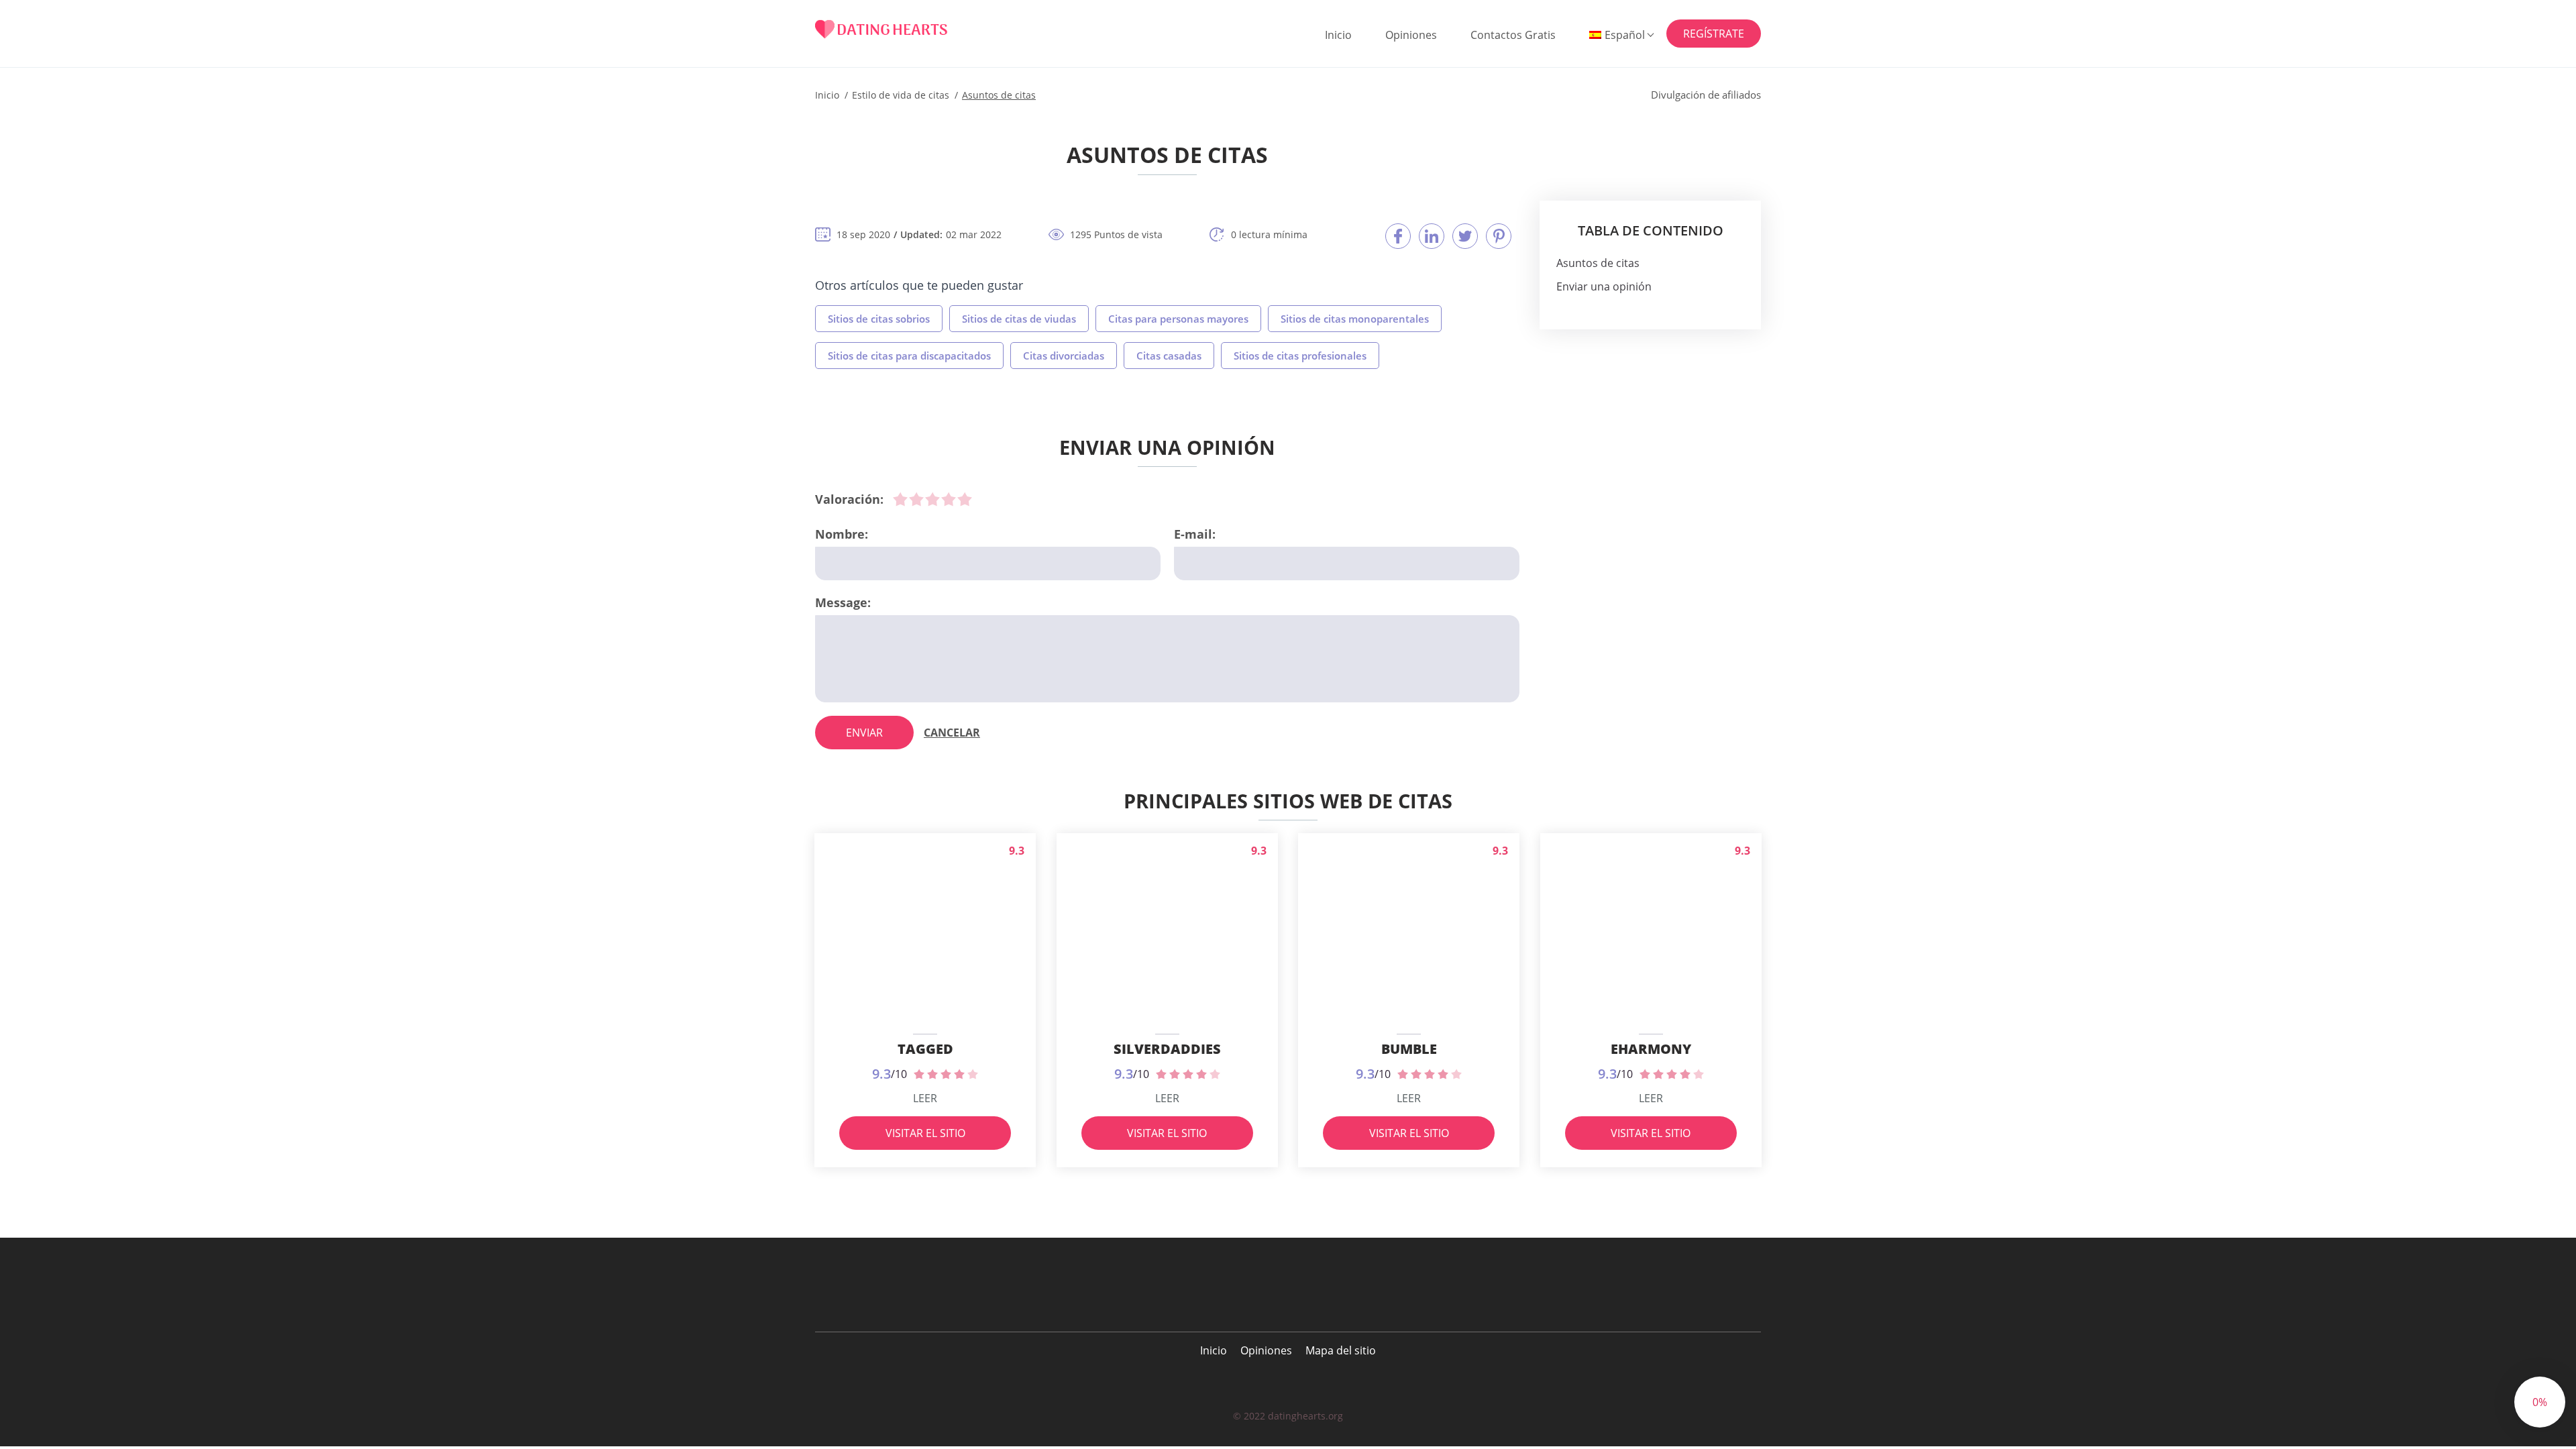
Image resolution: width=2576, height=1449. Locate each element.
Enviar (864, 733)
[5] (965, 499)
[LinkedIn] (1432, 236)
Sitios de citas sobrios (879, 319)
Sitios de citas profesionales (1300, 356)
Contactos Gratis (1513, 35)
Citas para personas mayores (1178, 319)
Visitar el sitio (925, 1133)
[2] (916, 499)
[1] (900, 499)
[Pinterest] (1499, 236)
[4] (949, 499)
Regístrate (1714, 34)
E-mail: (1195, 534)
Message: (843, 602)
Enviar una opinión (1604, 286)
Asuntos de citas (1598, 263)
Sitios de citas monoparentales (1355, 319)
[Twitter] (1465, 236)
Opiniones (1411, 35)
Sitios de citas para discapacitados (909, 356)
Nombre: (842, 534)
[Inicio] (881, 29)
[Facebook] (1398, 236)
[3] (932, 499)
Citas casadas (1169, 356)
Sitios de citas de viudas (1019, 319)
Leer (925, 1098)
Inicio (1338, 35)
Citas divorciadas (1064, 356)
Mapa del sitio (1341, 1350)
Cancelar (952, 733)
